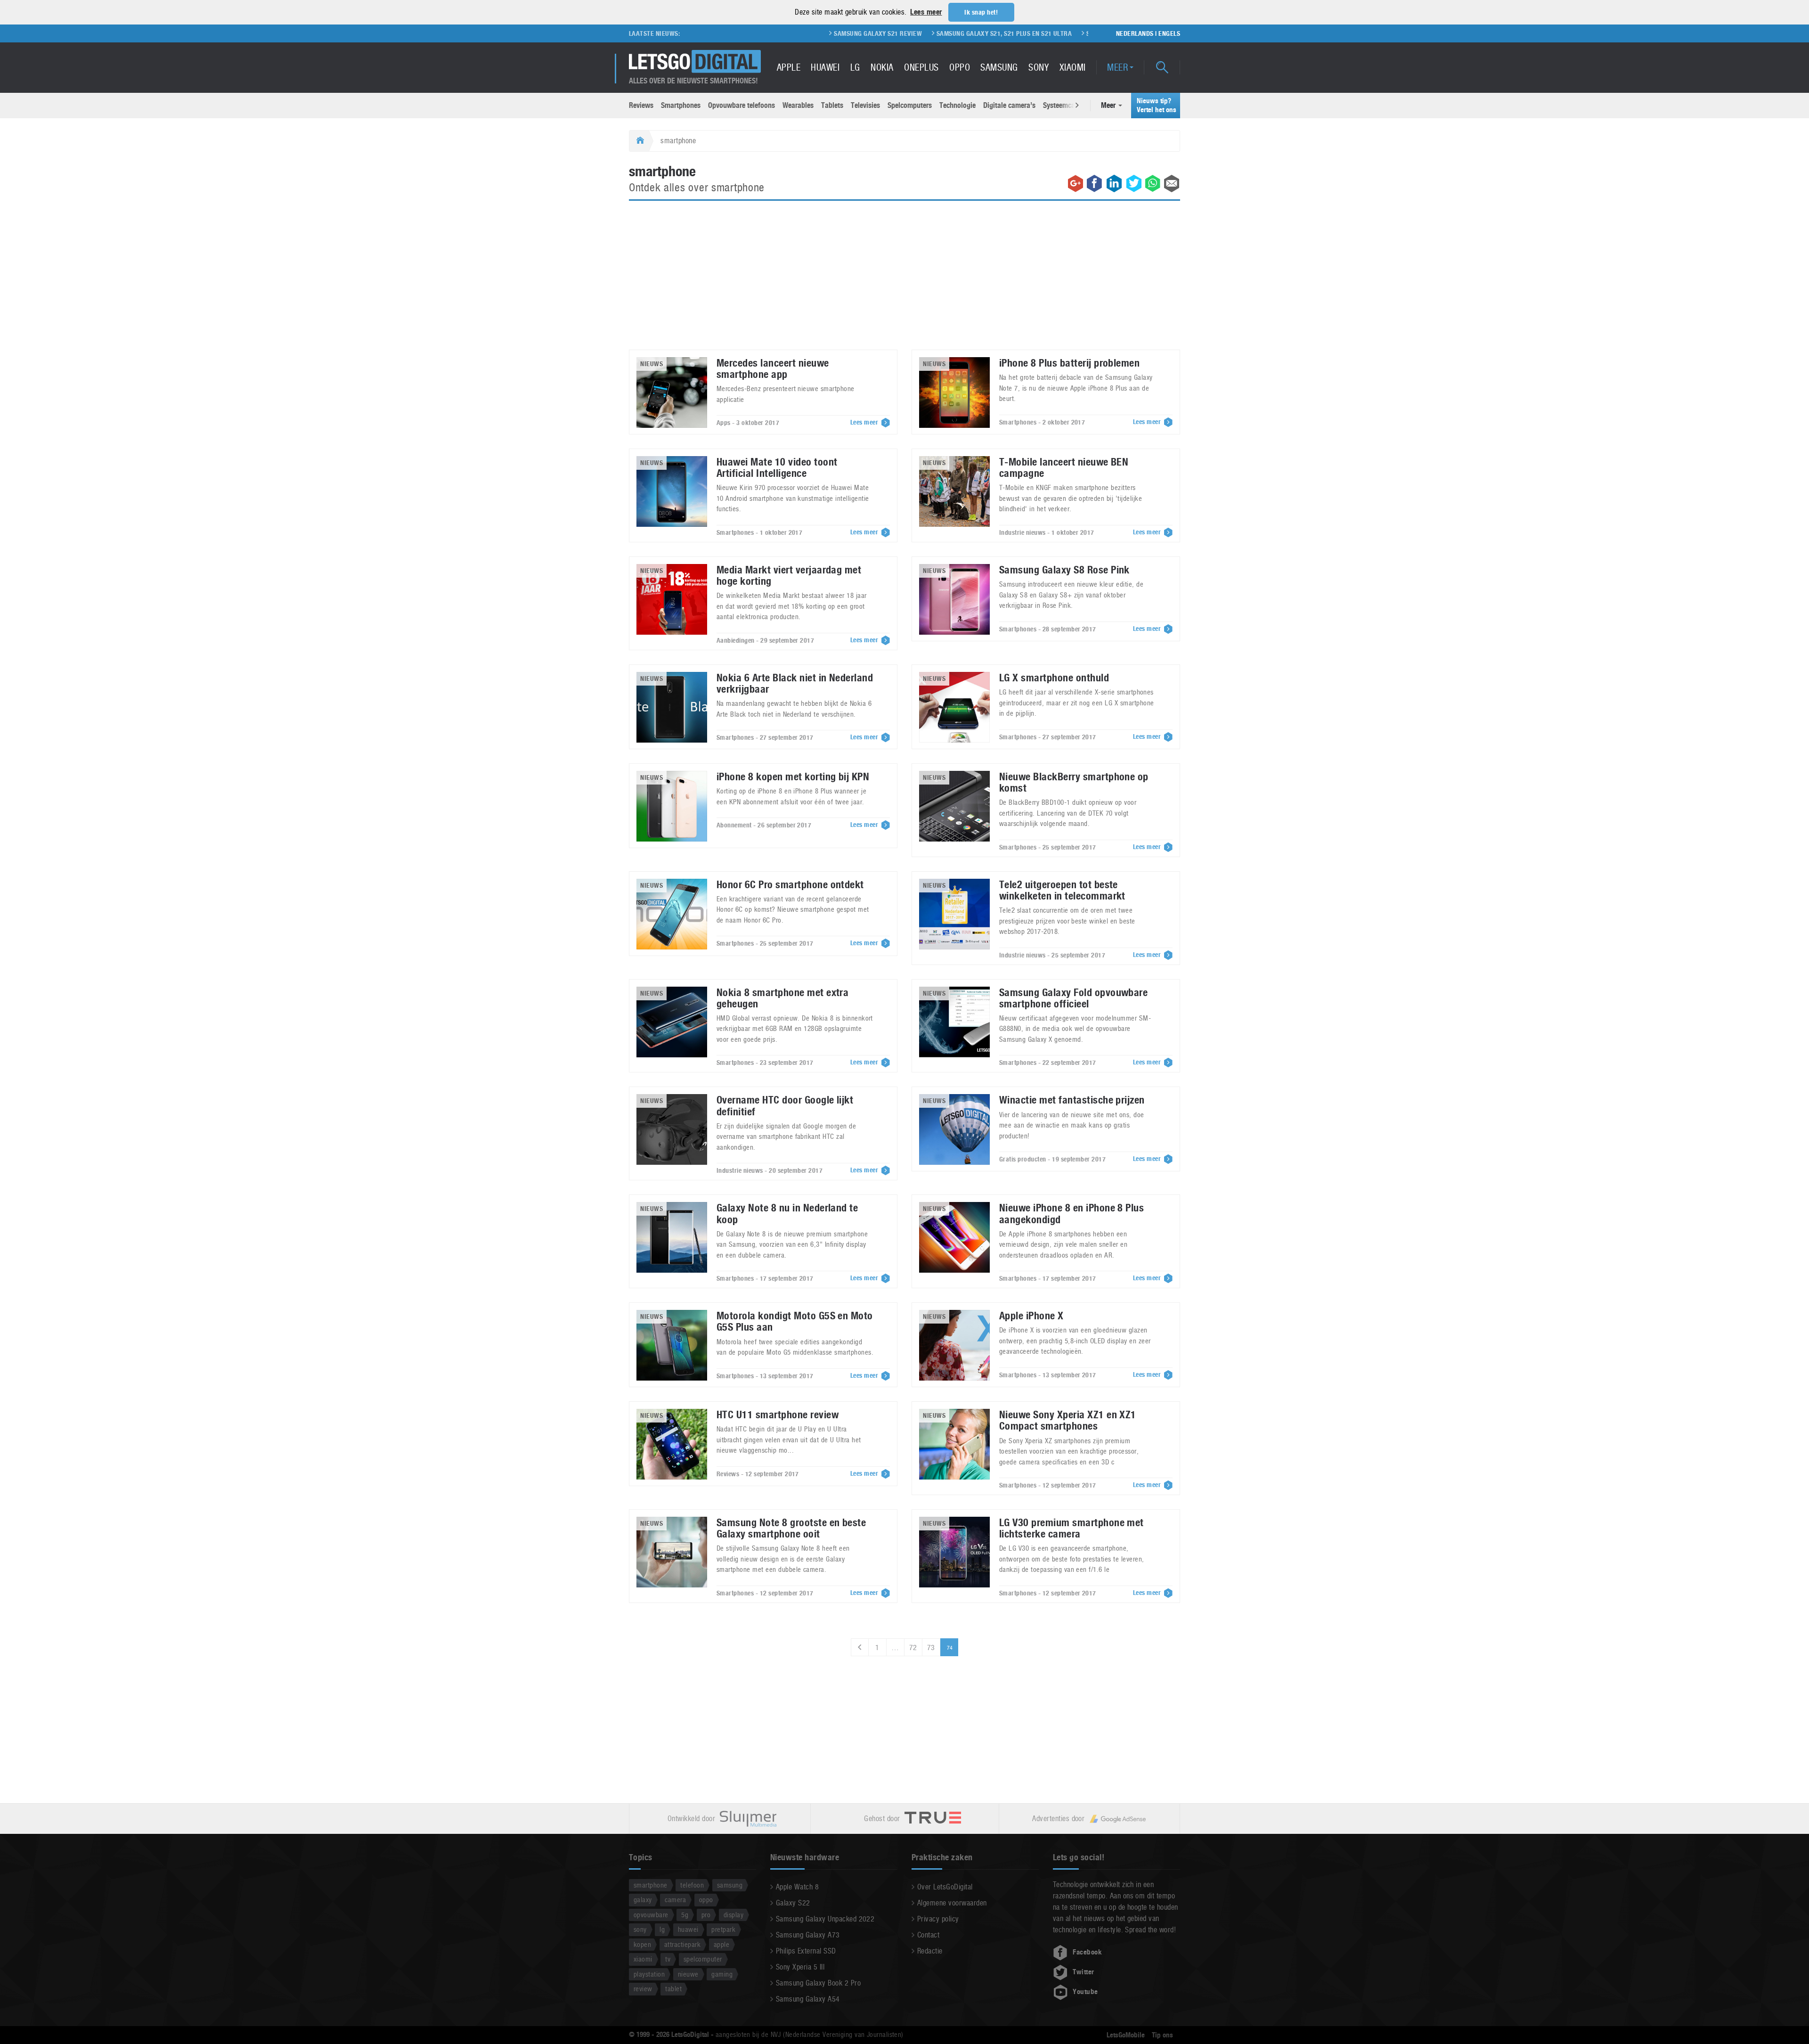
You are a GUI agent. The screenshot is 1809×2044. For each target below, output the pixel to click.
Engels (1169, 33)
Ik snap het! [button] (981, 12)
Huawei (825, 67)
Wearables (798, 105)
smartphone (651, 1885)
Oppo (960, 67)
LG (855, 67)
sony (640, 1929)
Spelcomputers (910, 105)
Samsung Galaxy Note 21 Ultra (1025, 33)
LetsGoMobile (1126, 2035)
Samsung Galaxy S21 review (768, 33)
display (733, 1915)
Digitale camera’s (1009, 105)
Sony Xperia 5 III (800, 1967)
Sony (1039, 67)
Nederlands (1135, 33)
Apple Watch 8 (797, 1887)
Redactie (930, 1951)
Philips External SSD (806, 1951)
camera (675, 1900)
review (643, 1989)
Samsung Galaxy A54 (808, 1999)
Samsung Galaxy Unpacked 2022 (825, 1919)
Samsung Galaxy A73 (808, 1935)
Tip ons (1162, 2035)
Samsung (999, 67)
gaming (722, 1974)
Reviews (641, 105)
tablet (673, 1989)
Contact (928, 1935)
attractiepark (682, 1944)
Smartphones (681, 105)
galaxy (643, 1900)
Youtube (1085, 1992)
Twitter (1083, 1972)
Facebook (1087, 1952)
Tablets (832, 105)
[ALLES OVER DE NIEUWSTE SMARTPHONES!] (695, 61)
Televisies (865, 105)
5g (685, 1915)
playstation (649, 1974)
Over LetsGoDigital (945, 1887)
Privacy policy (938, 1919)
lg (662, 1929)
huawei (688, 1929)
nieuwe (688, 1974)
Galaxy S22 (793, 1903)
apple (721, 1944)
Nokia (882, 67)
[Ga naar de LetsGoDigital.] (639, 141)
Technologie (957, 105)
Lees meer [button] (926, 12)
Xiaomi (1073, 67)
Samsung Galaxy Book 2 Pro (818, 1983)
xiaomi (643, 1959)
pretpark (723, 1929)
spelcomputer (703, 1959)
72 (913, 1647)
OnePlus (921, 67)
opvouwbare (651, 1915)
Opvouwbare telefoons (742, 105)
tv (668, 1959)
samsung (730, 1885)
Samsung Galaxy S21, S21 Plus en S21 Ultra (894, 33)
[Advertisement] (904, 281)
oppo (706, 1900)
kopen (642, 1944)
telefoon (692, 1885)
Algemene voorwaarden (952, 1903)
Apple (789, 67)
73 (931, 1647)
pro (706, 1915)
